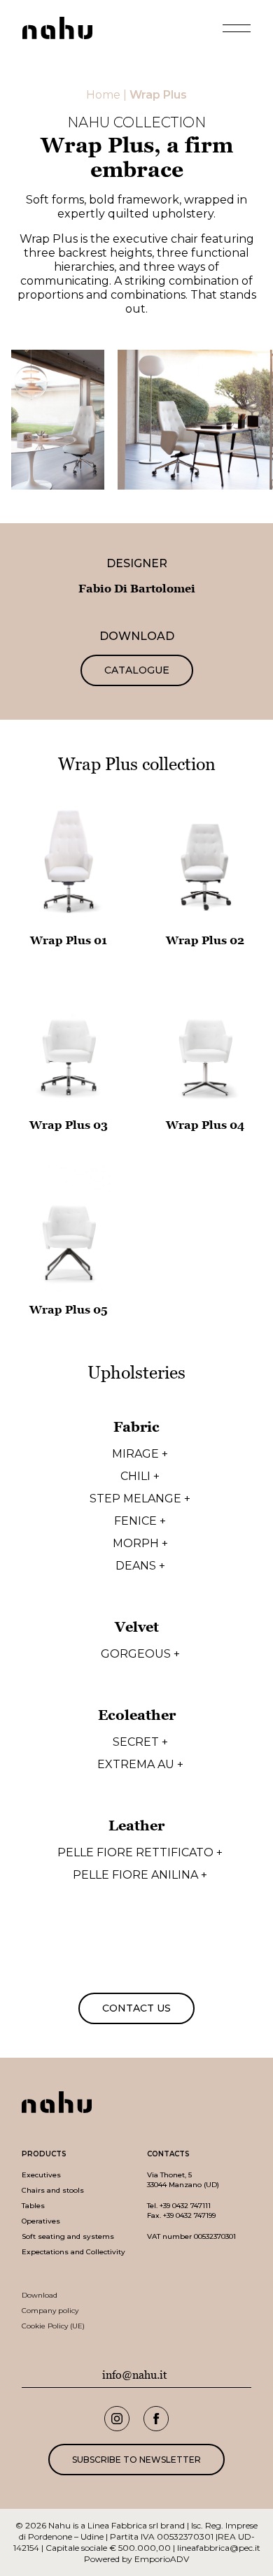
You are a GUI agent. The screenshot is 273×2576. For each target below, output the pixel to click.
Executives (41, 2175)
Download (40, 2295)
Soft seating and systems (68, 2236)
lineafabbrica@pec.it (219, 2548)
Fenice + (140, 1521)
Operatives (41, 2221)
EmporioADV (162, 2559)
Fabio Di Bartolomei (137, 589)
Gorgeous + (140, 1654)
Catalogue (137, 670)
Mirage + (140, 1454)
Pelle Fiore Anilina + (140, 1875)
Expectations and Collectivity (73, 2252)
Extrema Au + (140, 1765)
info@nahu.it (135, 2375)
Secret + (140, 1742)
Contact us (136, 2008)
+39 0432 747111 (185, 2206)
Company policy (50, 2311)
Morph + (140, 1544)
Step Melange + (140, 1499)
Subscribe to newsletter (136, 2460)
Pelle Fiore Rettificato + (140, 1853)
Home (103, 95)
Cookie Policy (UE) (53, 2326)
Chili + (140, 1476)
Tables (33, 2206)
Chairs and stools (53, 2190)
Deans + (140, 1566)
